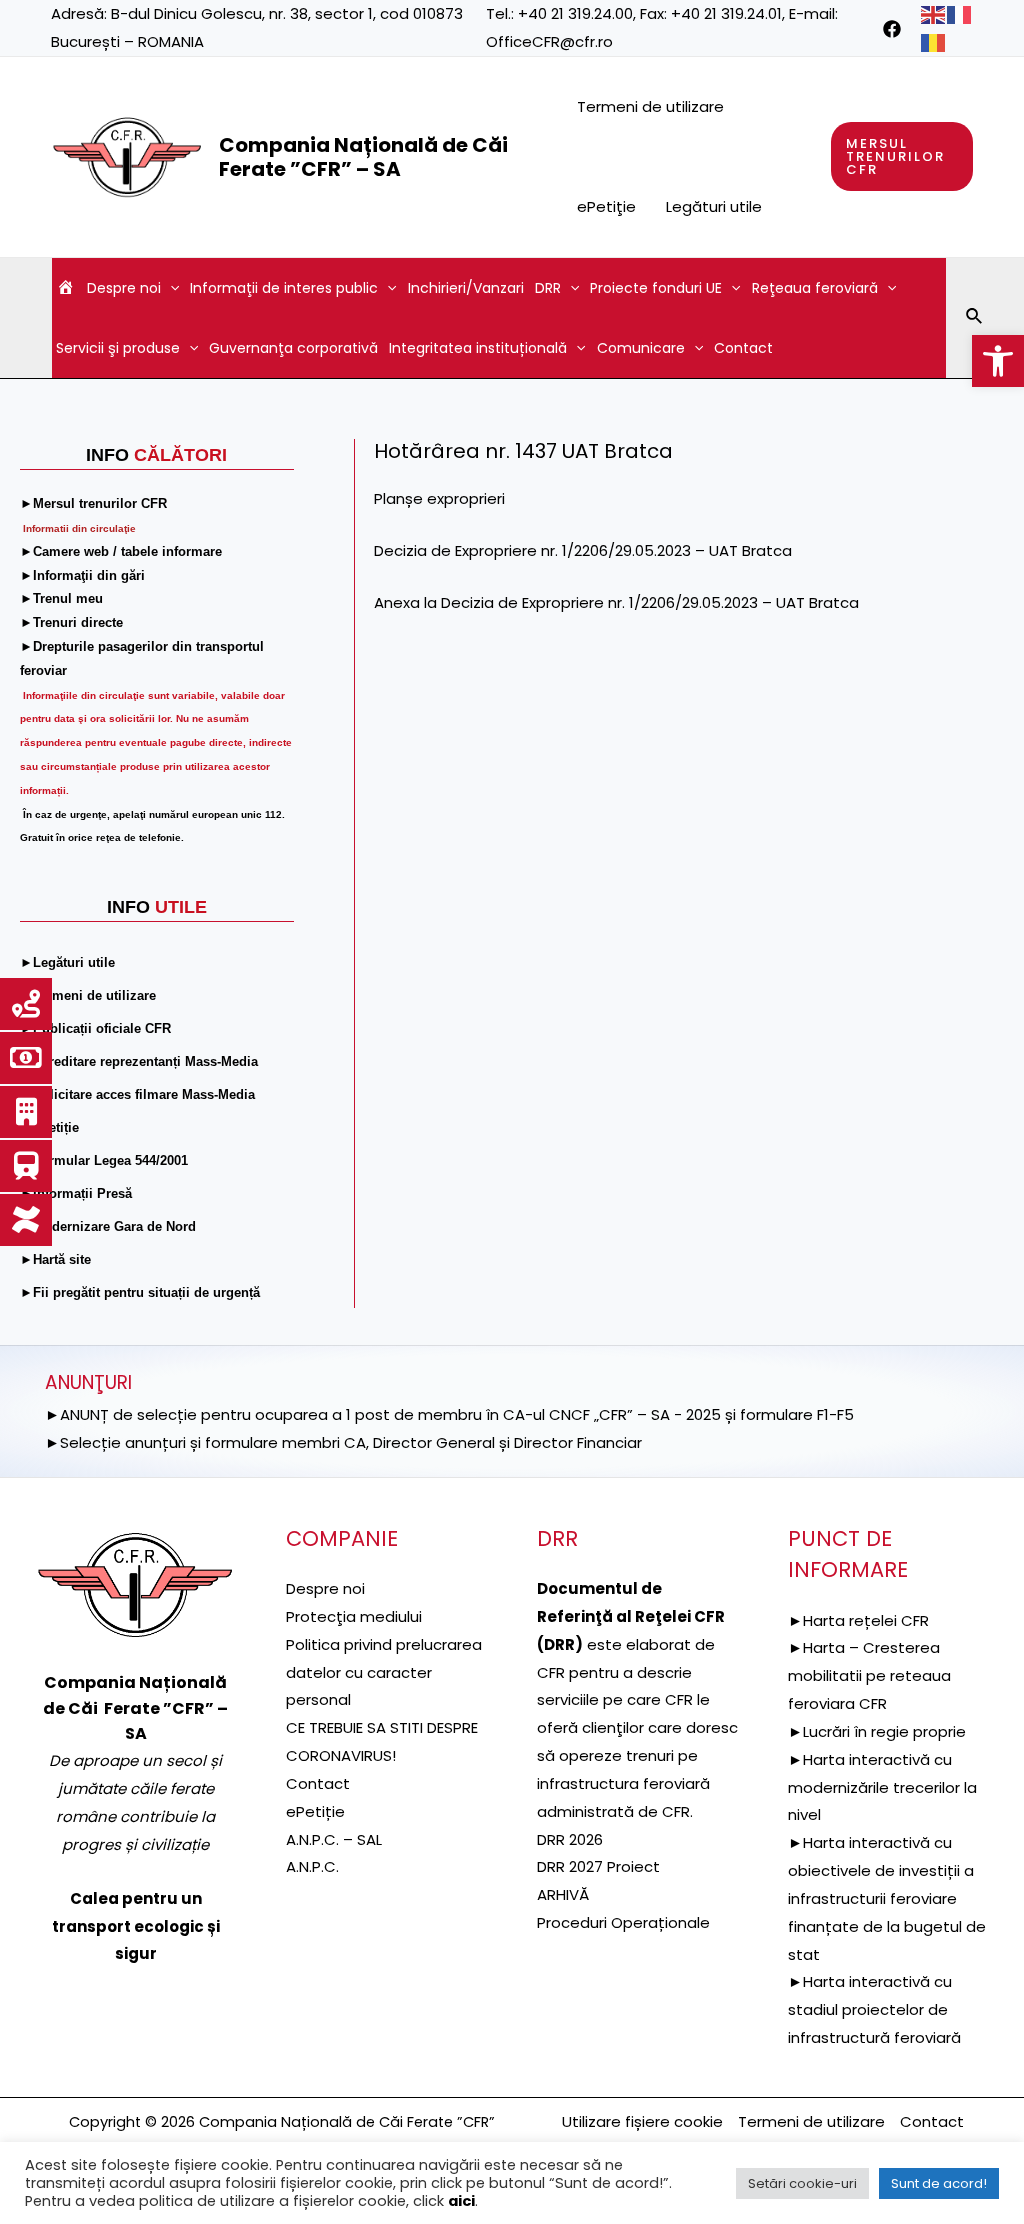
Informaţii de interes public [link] (284, 288)
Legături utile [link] (714, 206)
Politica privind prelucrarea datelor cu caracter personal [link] (384, 1672)
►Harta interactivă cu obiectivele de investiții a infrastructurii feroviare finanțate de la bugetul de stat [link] (887, 1898)
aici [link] (461, 2201)
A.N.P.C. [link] (312, 1866)
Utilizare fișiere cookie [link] (642, 2121)
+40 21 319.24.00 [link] (575, 13)
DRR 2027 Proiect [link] (598, 1866)
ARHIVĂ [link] (563, 1894)
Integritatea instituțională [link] (478, 348)
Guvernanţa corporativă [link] (293, 348)
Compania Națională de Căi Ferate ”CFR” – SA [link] (363, 157)
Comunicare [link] (641, 348)
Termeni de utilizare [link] (650, 106)
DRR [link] (548, 288)
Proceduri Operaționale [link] (623, 1922)
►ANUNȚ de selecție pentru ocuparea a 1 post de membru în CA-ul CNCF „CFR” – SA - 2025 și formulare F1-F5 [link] (449, 1414)
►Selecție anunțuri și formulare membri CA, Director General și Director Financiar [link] (343, 1442)
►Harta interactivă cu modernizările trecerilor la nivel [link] (882, 1787)
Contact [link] (743, 348)
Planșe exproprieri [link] (439, 498)
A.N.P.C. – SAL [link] (334, 1839)
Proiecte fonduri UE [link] (656, 288)
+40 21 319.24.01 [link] (726, 13)
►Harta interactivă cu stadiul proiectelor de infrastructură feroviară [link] (874, 2009)
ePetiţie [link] (606, 206)
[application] (170, 288)
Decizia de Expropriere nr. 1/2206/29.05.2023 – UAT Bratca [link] (583, 550)
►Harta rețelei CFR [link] (858, 1620)
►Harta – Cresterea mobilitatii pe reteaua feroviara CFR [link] (869, 1675)
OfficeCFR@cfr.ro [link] (549, 41)
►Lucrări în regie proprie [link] (877, 1731)
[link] (998, 361)
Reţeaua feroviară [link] (815, 288)
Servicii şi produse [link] (118, 348)
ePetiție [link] (315, 1811)
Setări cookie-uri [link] (802, 2183)
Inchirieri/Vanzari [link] (466, 288)
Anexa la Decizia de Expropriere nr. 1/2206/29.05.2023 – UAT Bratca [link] (616, 602)
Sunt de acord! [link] (939, 2183)
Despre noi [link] (124, 288)
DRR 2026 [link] (570, 1839)
